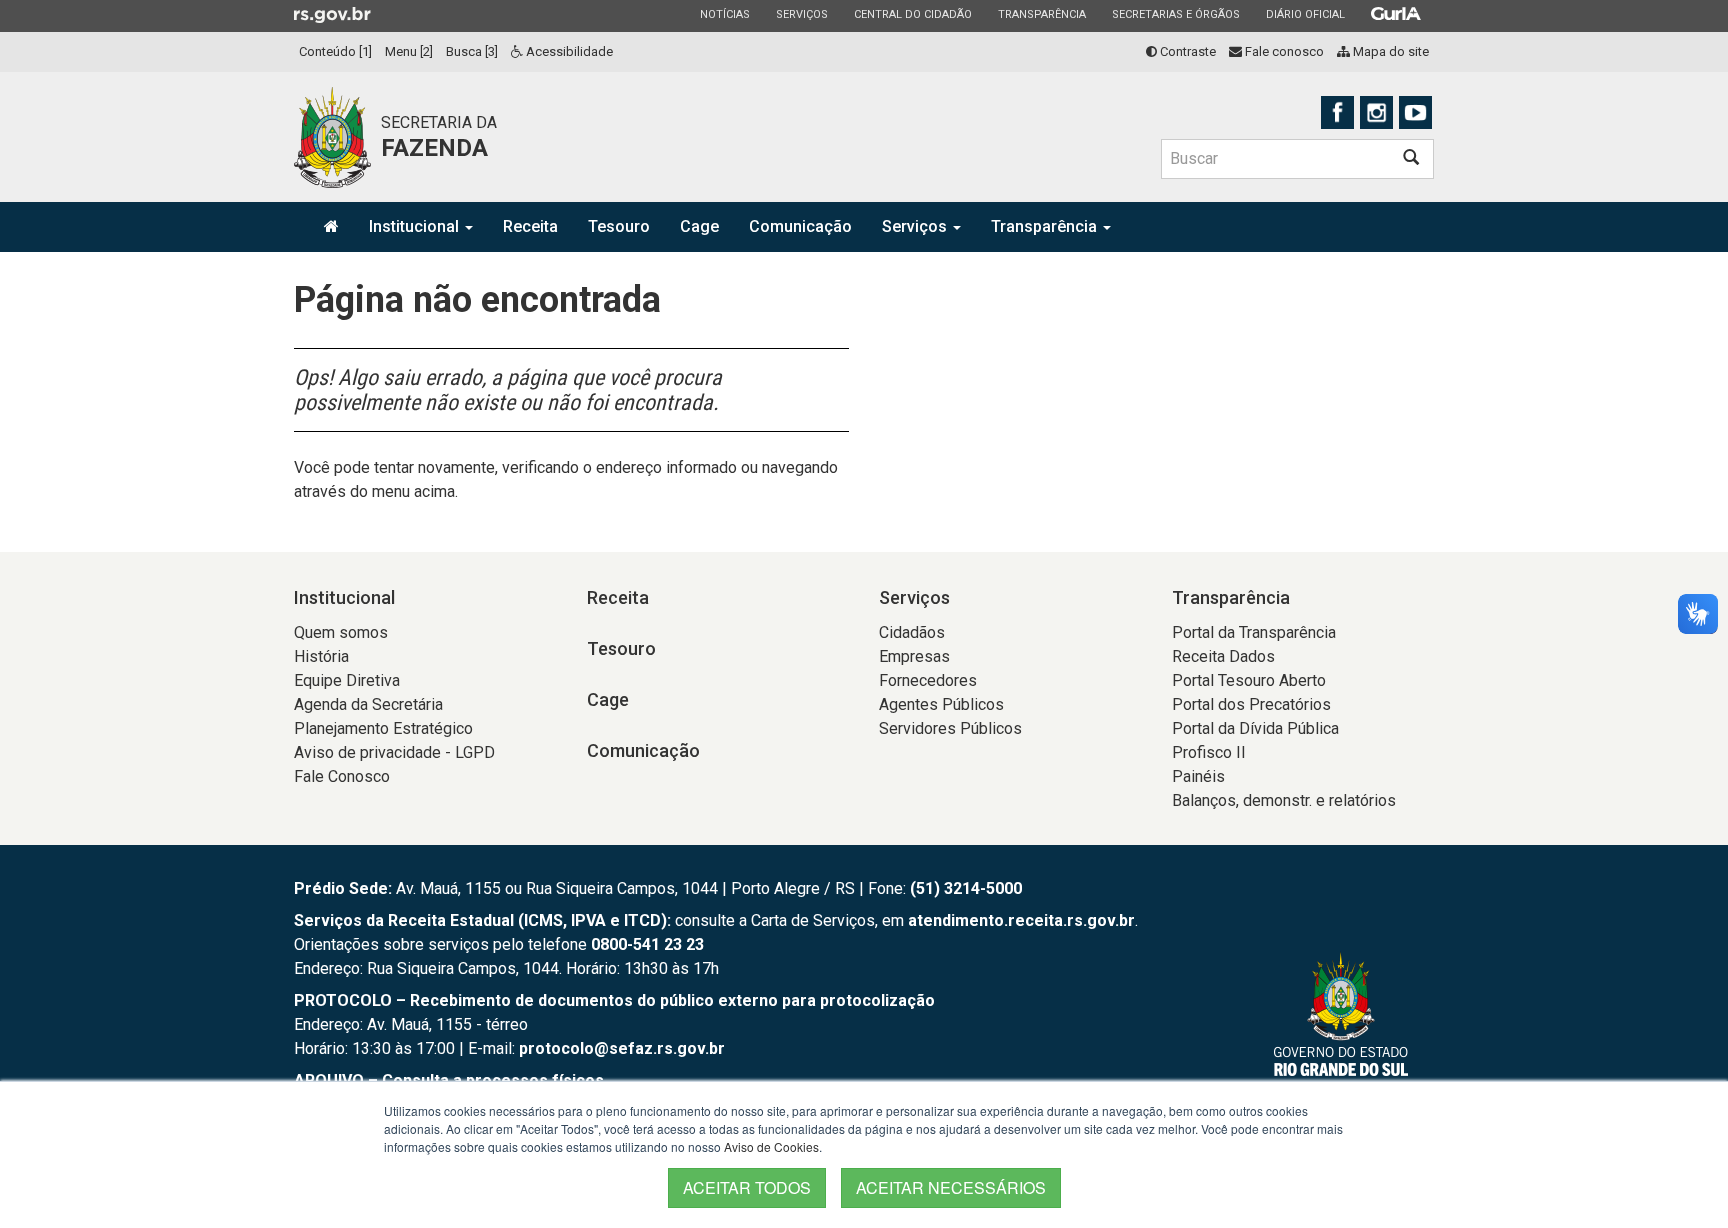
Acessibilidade (568, 51)
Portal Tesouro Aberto (1249, 680)
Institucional (416, 226)
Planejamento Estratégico (383, 728)
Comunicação (800, 226)
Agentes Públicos (941, 704)
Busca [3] (472, 51)
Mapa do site (1389, 51)
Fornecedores (928, 680)
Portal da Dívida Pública (1255, 728)
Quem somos (341, 632)
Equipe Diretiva (347, 680)
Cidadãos (912, 632)
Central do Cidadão (912, 14)
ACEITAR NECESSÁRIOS (951, 1187)
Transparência (1041, 14)
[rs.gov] (332, 14)
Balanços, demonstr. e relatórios (1284, 800)
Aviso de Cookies (771, 1146)
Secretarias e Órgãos (1175, 14)
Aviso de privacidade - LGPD (394, 752)
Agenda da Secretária (368, 704)
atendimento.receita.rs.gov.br (1021, 920)
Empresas (914, 656)
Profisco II (1209, 752)
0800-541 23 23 (647, 944)
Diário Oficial (1305, 14)
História (321, 656)
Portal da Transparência (1254, 632)
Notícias (724, 14)
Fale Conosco (342, 776)
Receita (530, 226)
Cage (699, 226)
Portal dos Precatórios (1251, 704)
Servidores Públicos (950, 728)
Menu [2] (409, 51)
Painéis (1198, 776)
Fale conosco (1283, 51)
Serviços (801, 14)
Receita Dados (1223, 656)
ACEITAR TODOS (747, 1187)
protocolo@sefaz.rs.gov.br (622, 1048)
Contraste (1186, 51)
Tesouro (619, 226)
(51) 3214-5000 (966, 888)
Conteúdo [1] (335, 51)
